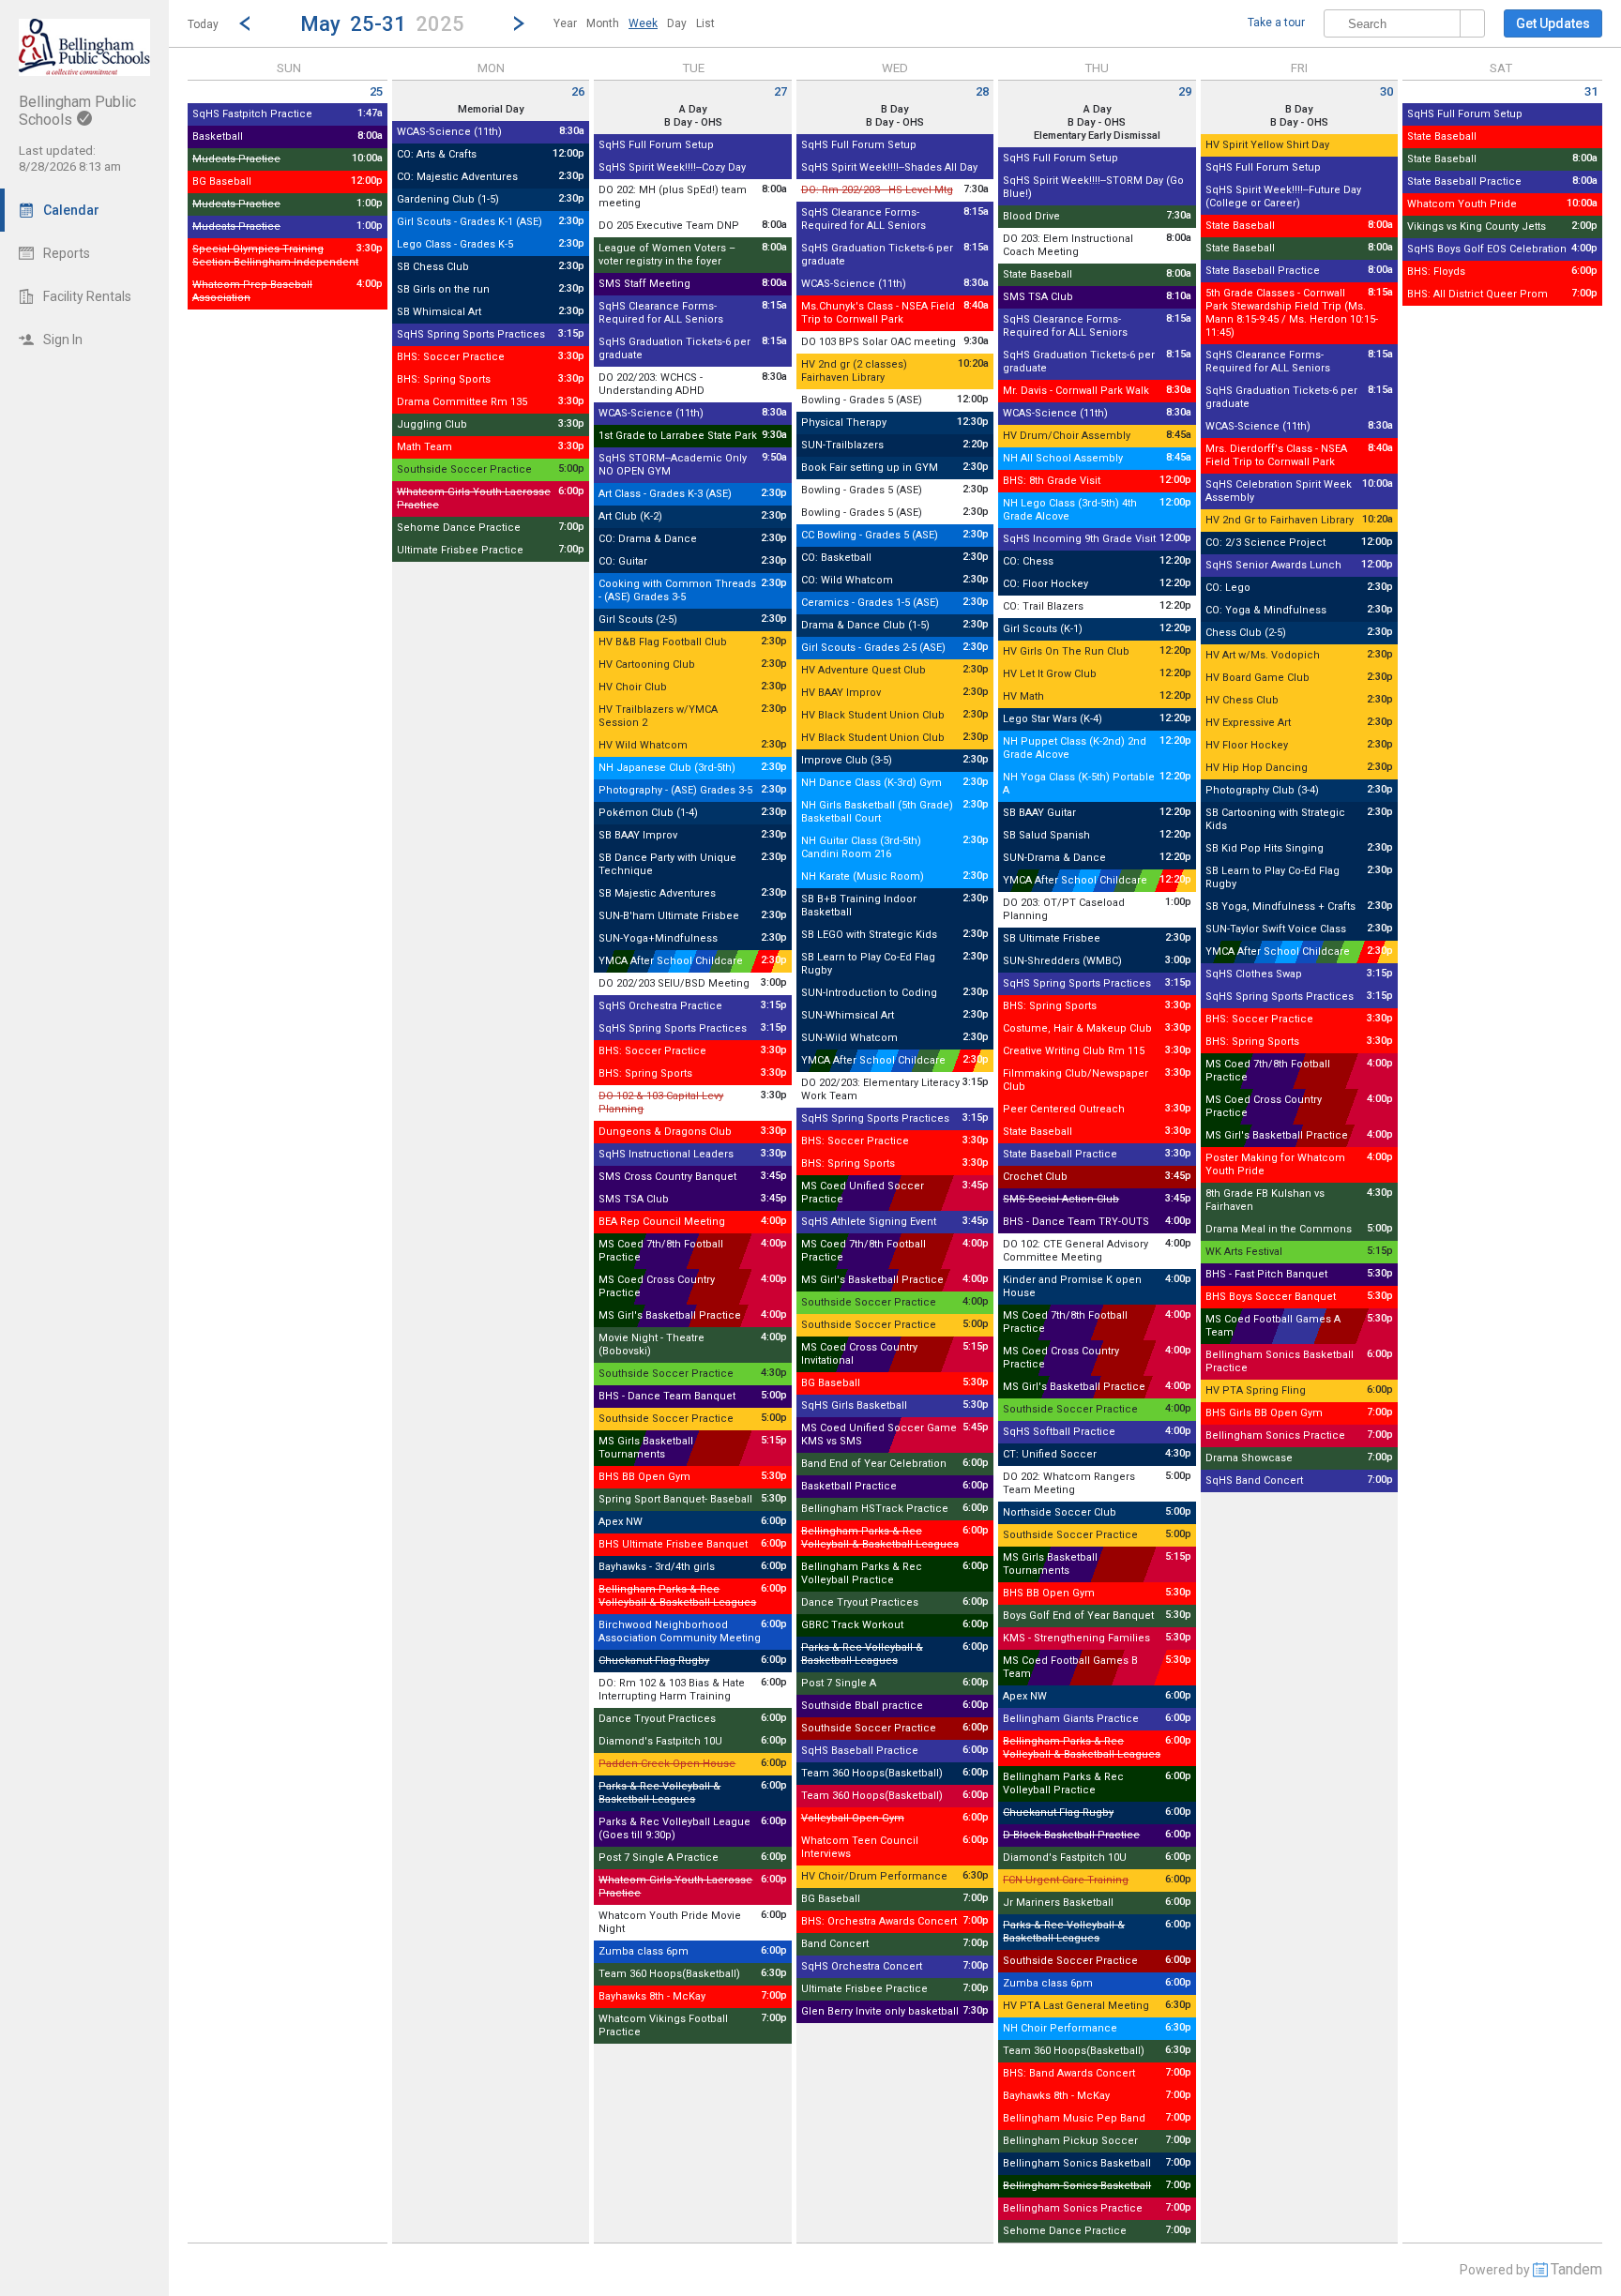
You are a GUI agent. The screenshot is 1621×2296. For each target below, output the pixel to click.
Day (677, 23)
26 (578, 91)
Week (643, 23)
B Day (894, 109)
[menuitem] (565, 23)
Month (603, 23)
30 (1386, 91)
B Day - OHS (693, 122)
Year (565, 23)
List (705, 23)
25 (376, 91)
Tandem (1576, 2269)
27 (780, 91)
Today (203, 24)
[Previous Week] (245, 23)
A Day (693, 109)
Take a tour (1276, 23)
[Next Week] (519, 23)
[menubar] (634, 23)
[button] (382, 23)
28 (982, 91)
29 (1185, 91)
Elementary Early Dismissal (1097, 136)
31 (1591, 91)
